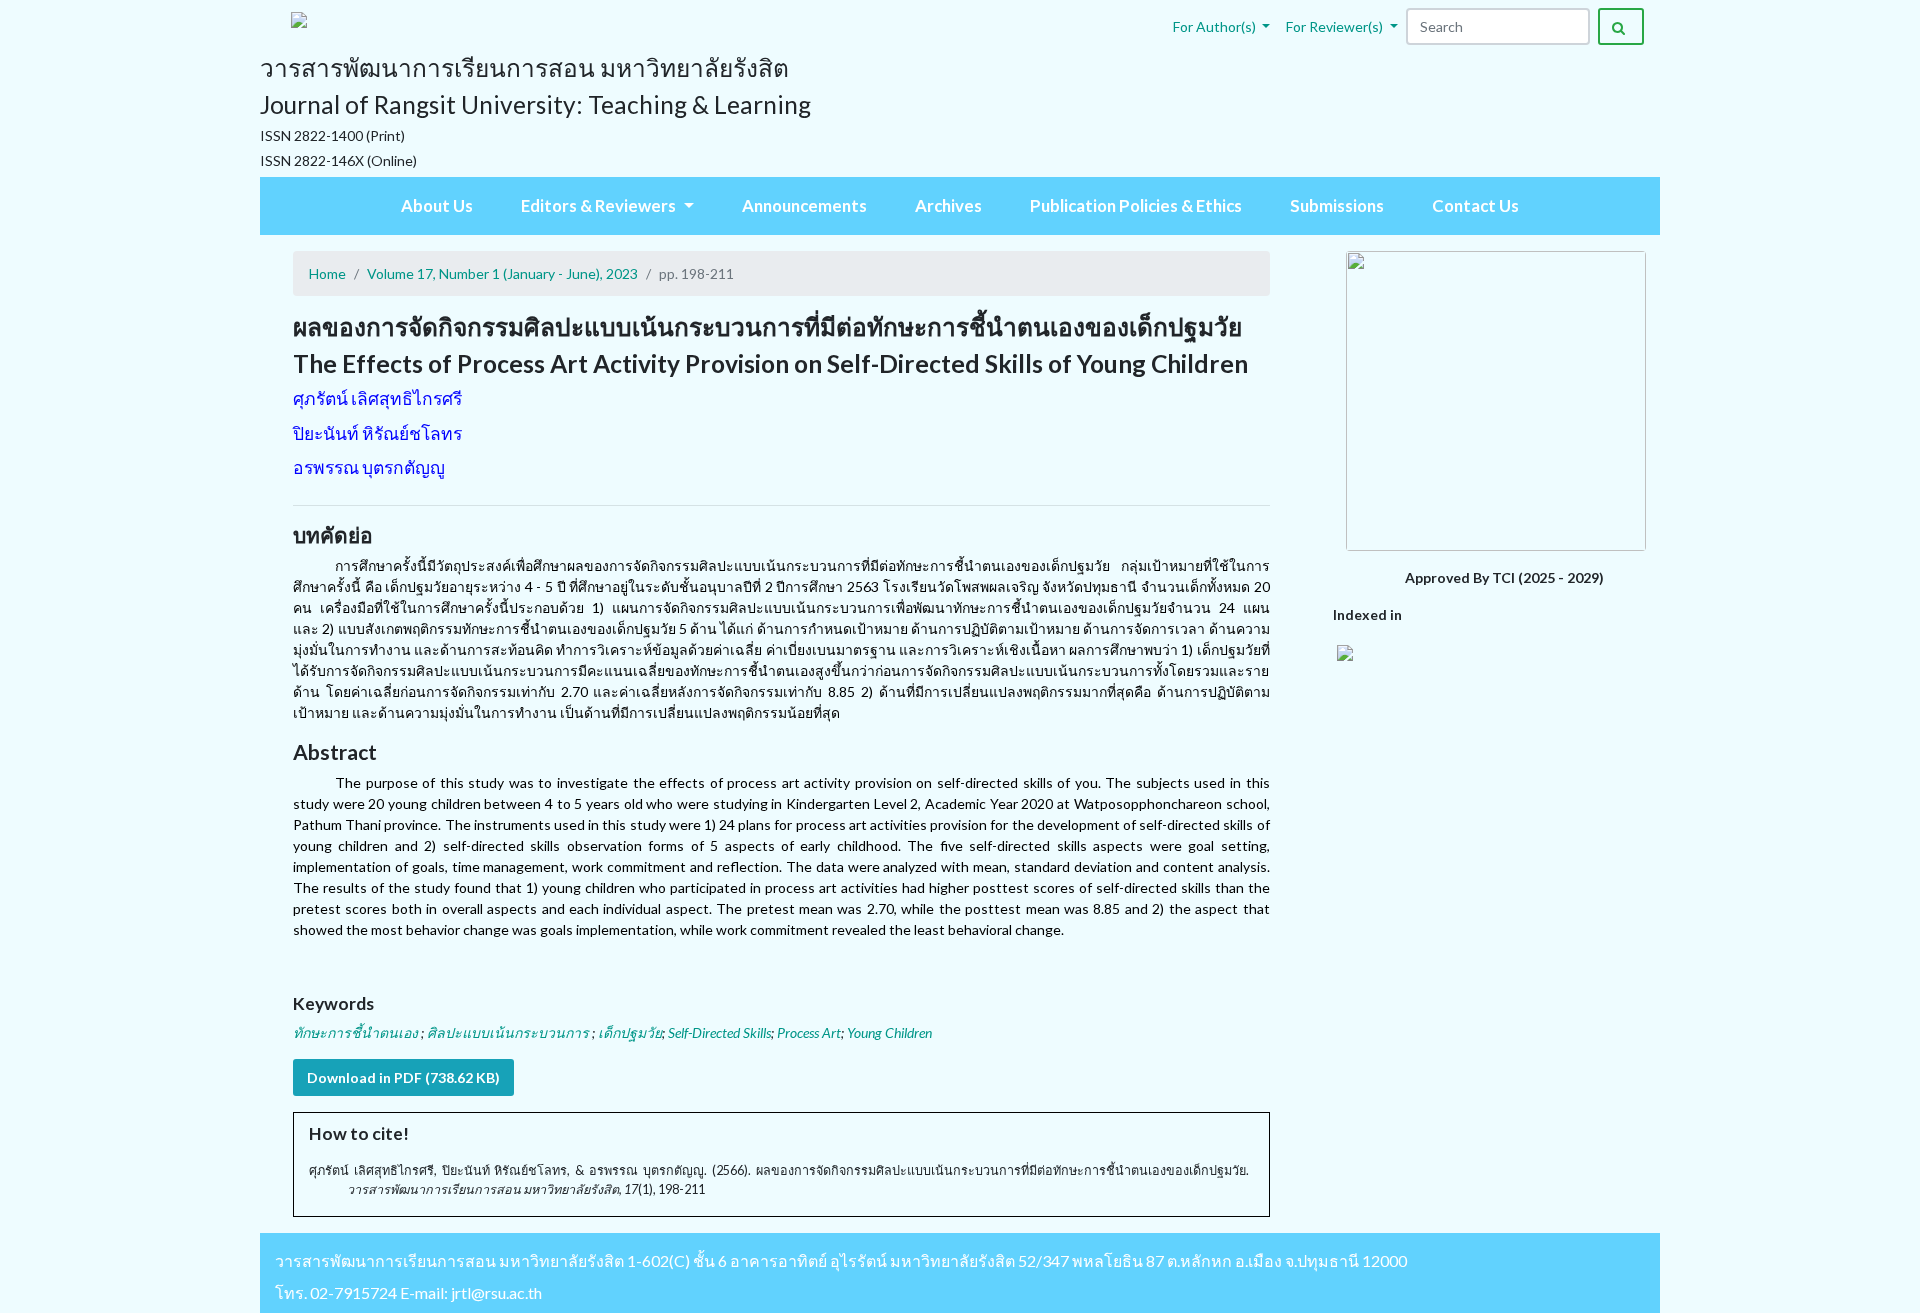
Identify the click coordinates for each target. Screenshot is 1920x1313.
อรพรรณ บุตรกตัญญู (369, 467)
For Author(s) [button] (1216, 26)
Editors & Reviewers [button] (600, 205)
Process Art (809, 1032)
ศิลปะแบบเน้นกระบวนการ (509, 1032)
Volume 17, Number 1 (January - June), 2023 (502, 273)
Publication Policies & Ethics (1136, 205)
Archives (948, 205)
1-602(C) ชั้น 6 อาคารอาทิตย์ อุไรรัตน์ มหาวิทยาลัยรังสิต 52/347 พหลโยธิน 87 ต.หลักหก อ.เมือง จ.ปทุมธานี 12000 (1017, 1260)
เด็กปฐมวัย (630, 1032)
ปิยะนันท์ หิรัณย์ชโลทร (377, 433)
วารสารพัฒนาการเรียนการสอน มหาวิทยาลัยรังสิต (449, 1260)
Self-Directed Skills (719, 1032)
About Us (437, 205)
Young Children (889, 1032)
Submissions (1337, 205)
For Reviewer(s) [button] (1336, 26)
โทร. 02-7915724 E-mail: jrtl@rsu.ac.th (408, 1292)
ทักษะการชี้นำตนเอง (357, 1032)
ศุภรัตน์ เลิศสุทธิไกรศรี (377, 398)
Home (327, 273)
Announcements (804, 205)
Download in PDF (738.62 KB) (403, 1077)
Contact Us (1475, 205)
